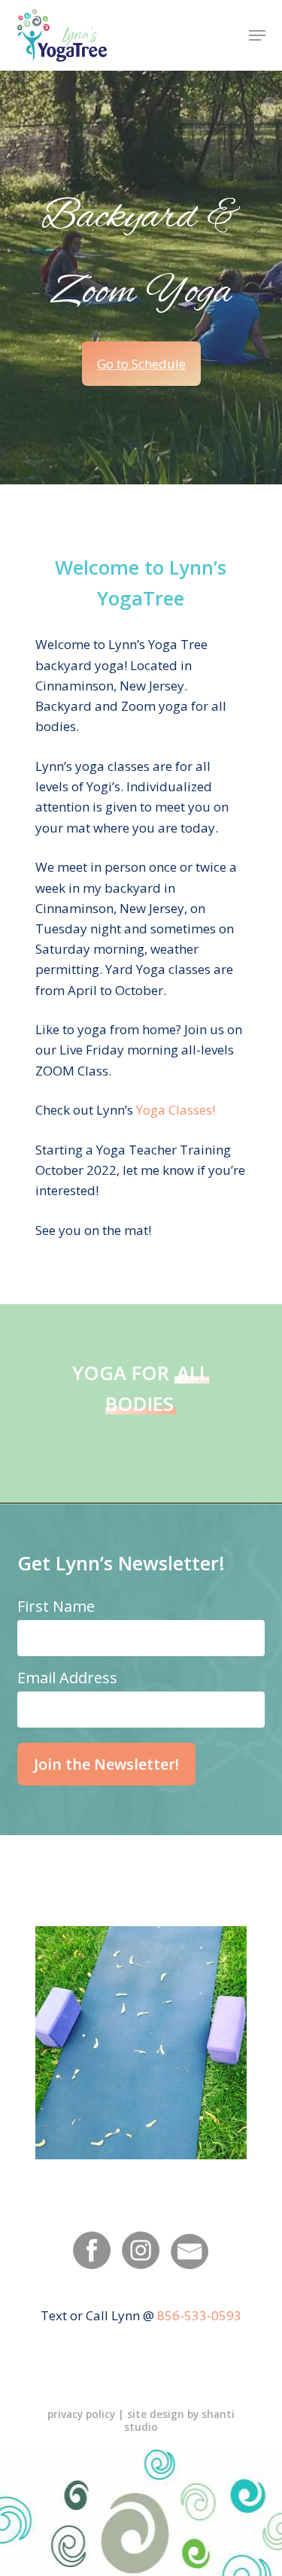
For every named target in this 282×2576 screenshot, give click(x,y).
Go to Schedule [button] (141, 364)
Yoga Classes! (176, 1110)
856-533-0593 (199, 2315)
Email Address (67, 1678)
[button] (257, 35)
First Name (56, 1606)
